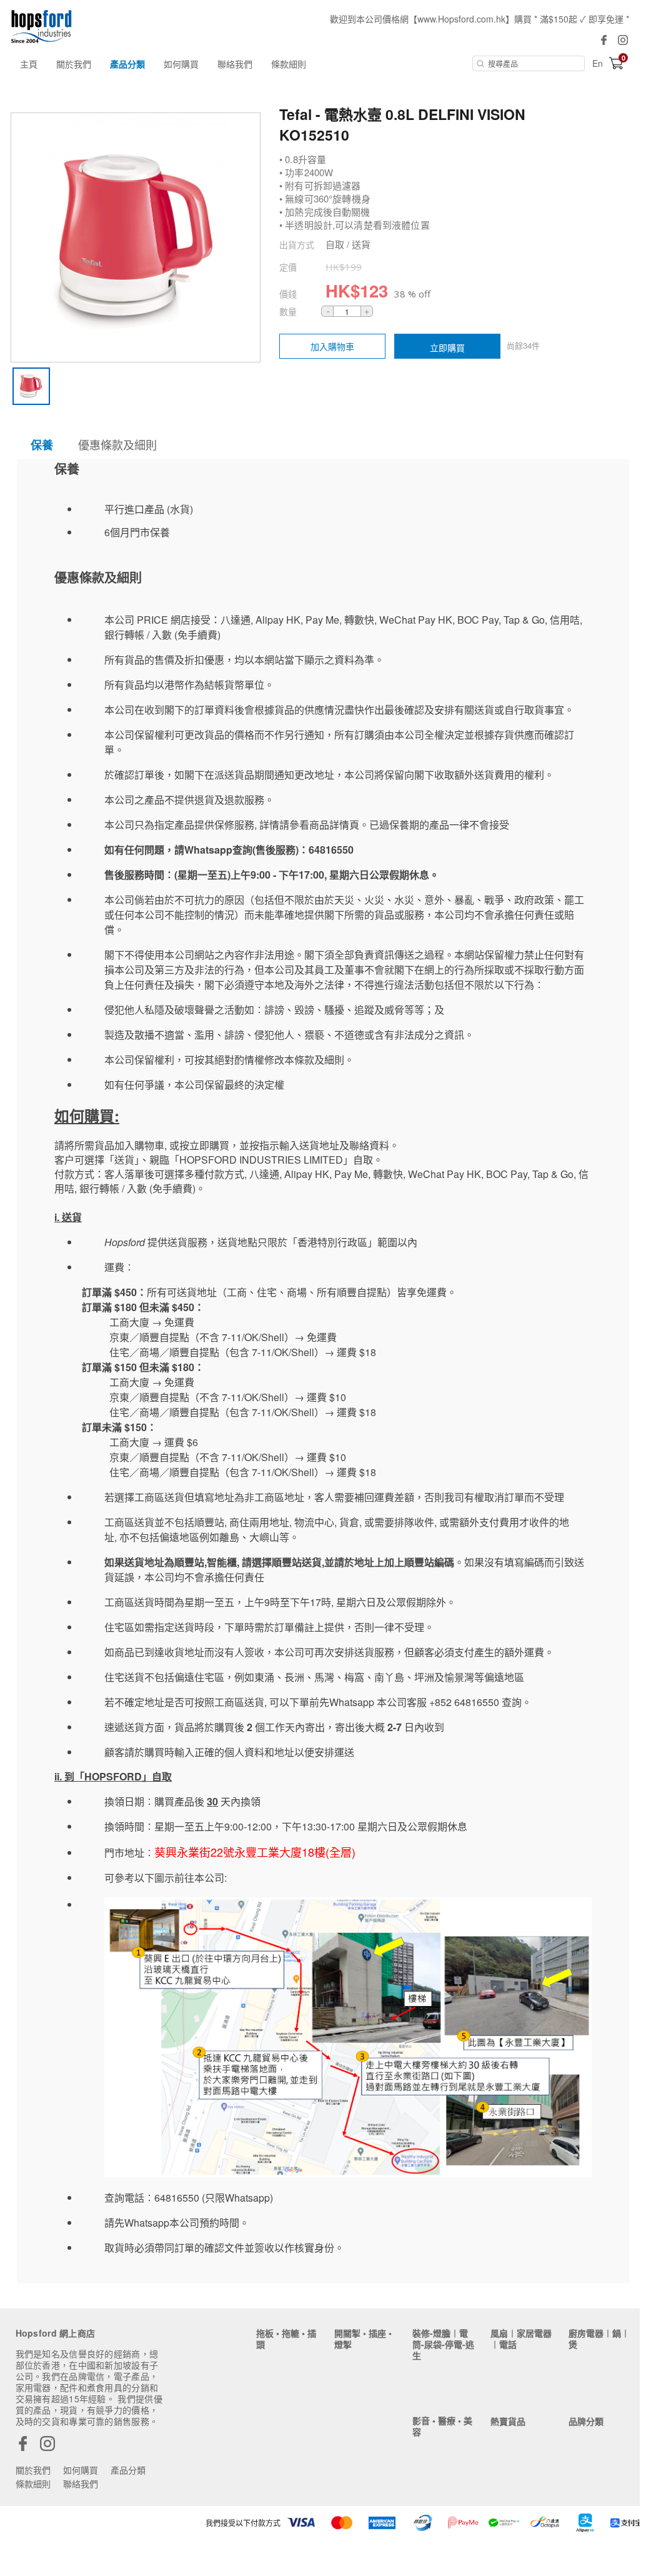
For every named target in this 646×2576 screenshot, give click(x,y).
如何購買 (181, 64)
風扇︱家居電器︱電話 (521, 2339)
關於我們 (74, 64)
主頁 (29, 64)
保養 (42, 445)
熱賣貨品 (508, 2421)
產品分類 (127, 64)
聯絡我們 (235, 64)
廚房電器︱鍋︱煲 (599, 2339)
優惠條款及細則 (117, 444)
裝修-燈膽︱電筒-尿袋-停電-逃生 (443, 2344)
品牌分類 (586, 2421)
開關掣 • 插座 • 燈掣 (363, 2339)
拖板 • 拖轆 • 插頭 (286, 2339)
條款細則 (289, 64)
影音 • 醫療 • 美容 (442, 2426)
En (598, 63)
